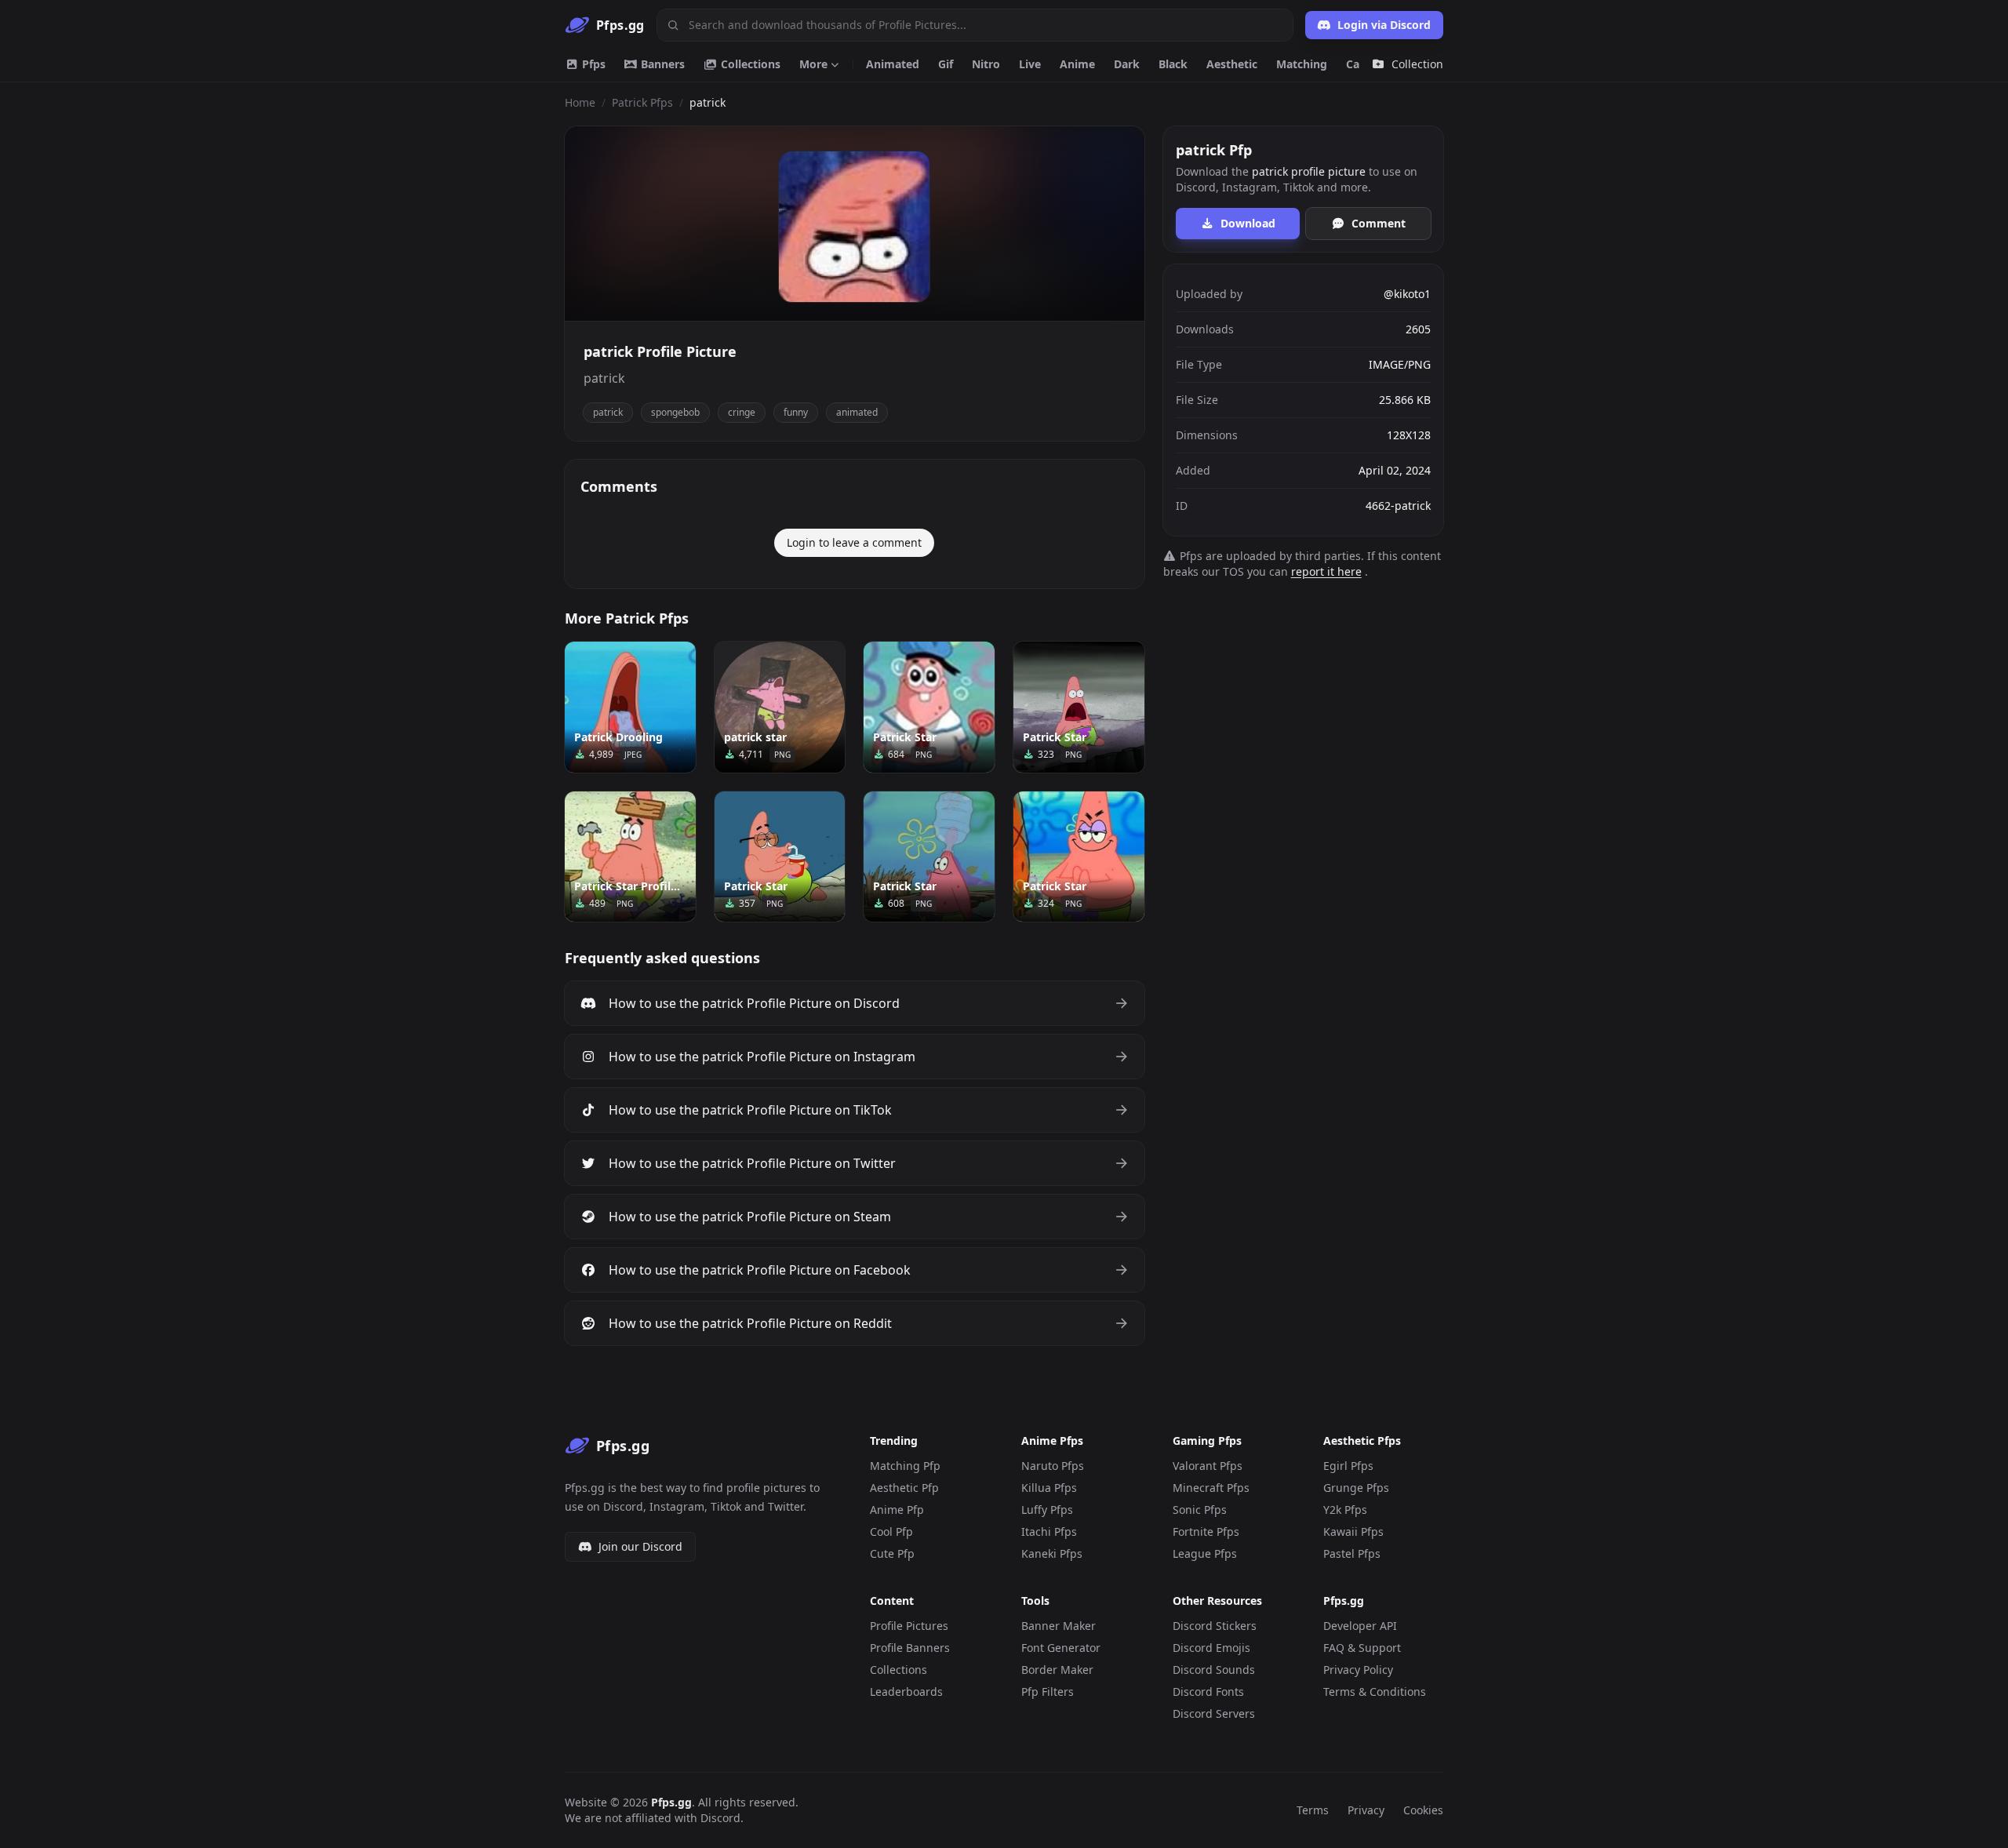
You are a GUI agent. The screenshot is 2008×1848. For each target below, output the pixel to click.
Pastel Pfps (1352, 1553)
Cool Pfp (891, 1532)
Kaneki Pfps (1052, 1553)
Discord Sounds (1214, 1670)
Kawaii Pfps (1353, 1532)
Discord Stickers (1215, 1626)
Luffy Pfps (1047, 1510)
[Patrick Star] (929, 707)
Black (1173, 64)
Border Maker (1057, 1670)
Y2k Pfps (1345, 1510)
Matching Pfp (905, 1466)
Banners (661, 64)
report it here (1326, 571)
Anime (1077, 64)
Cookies (1423, 1810)
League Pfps (1205, 1553)
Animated (893, 64)
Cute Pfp (892, 1553)
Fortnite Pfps (1206, 1532)
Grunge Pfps (1356, 1488)
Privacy (1366, 1810)
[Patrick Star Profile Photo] (630, 857)
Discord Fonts (1208, 1692)
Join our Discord (640, 1546)
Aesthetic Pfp (904, 1488)
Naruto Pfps (1053, 1466)
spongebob (675, 412)
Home (580, 102)
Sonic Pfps (1200, 1510)
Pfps (592, 64)
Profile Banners (910, 1648)
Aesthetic (1232, 64)
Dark (1127, 64)
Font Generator (1061, 1648)
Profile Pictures (909, 1626)
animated (857, 412)
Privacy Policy (1358, 1670)
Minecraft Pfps (1211, 1488)
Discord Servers (1214, 1713)
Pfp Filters (1048, 1692)
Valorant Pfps (1208, 1466)
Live (1030, 64)
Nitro (986, 64)
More (813, 64)
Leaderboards (906, 1692)
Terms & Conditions (1375, 1692)
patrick (608, 412)
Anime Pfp (897, 1510)
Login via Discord (1384, 25)
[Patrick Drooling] (630, 707)
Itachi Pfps (1049, 1532)
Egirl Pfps (1348, 1466)
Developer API (1360, 1626)
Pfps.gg (671, 1802)
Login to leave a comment (854, 542)
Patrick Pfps (642, 102)
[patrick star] (780, 707)
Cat (1355, 64)
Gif (946, 64)
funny (796, 412)
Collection (1417, 64)
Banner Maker (1059, 1626)
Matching (1302, 64)
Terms (1313, 1810)
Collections (749, 64)
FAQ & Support (1362, 1648)
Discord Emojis (1211, 1648)
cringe (742, 412)
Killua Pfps (1049, 1488)
